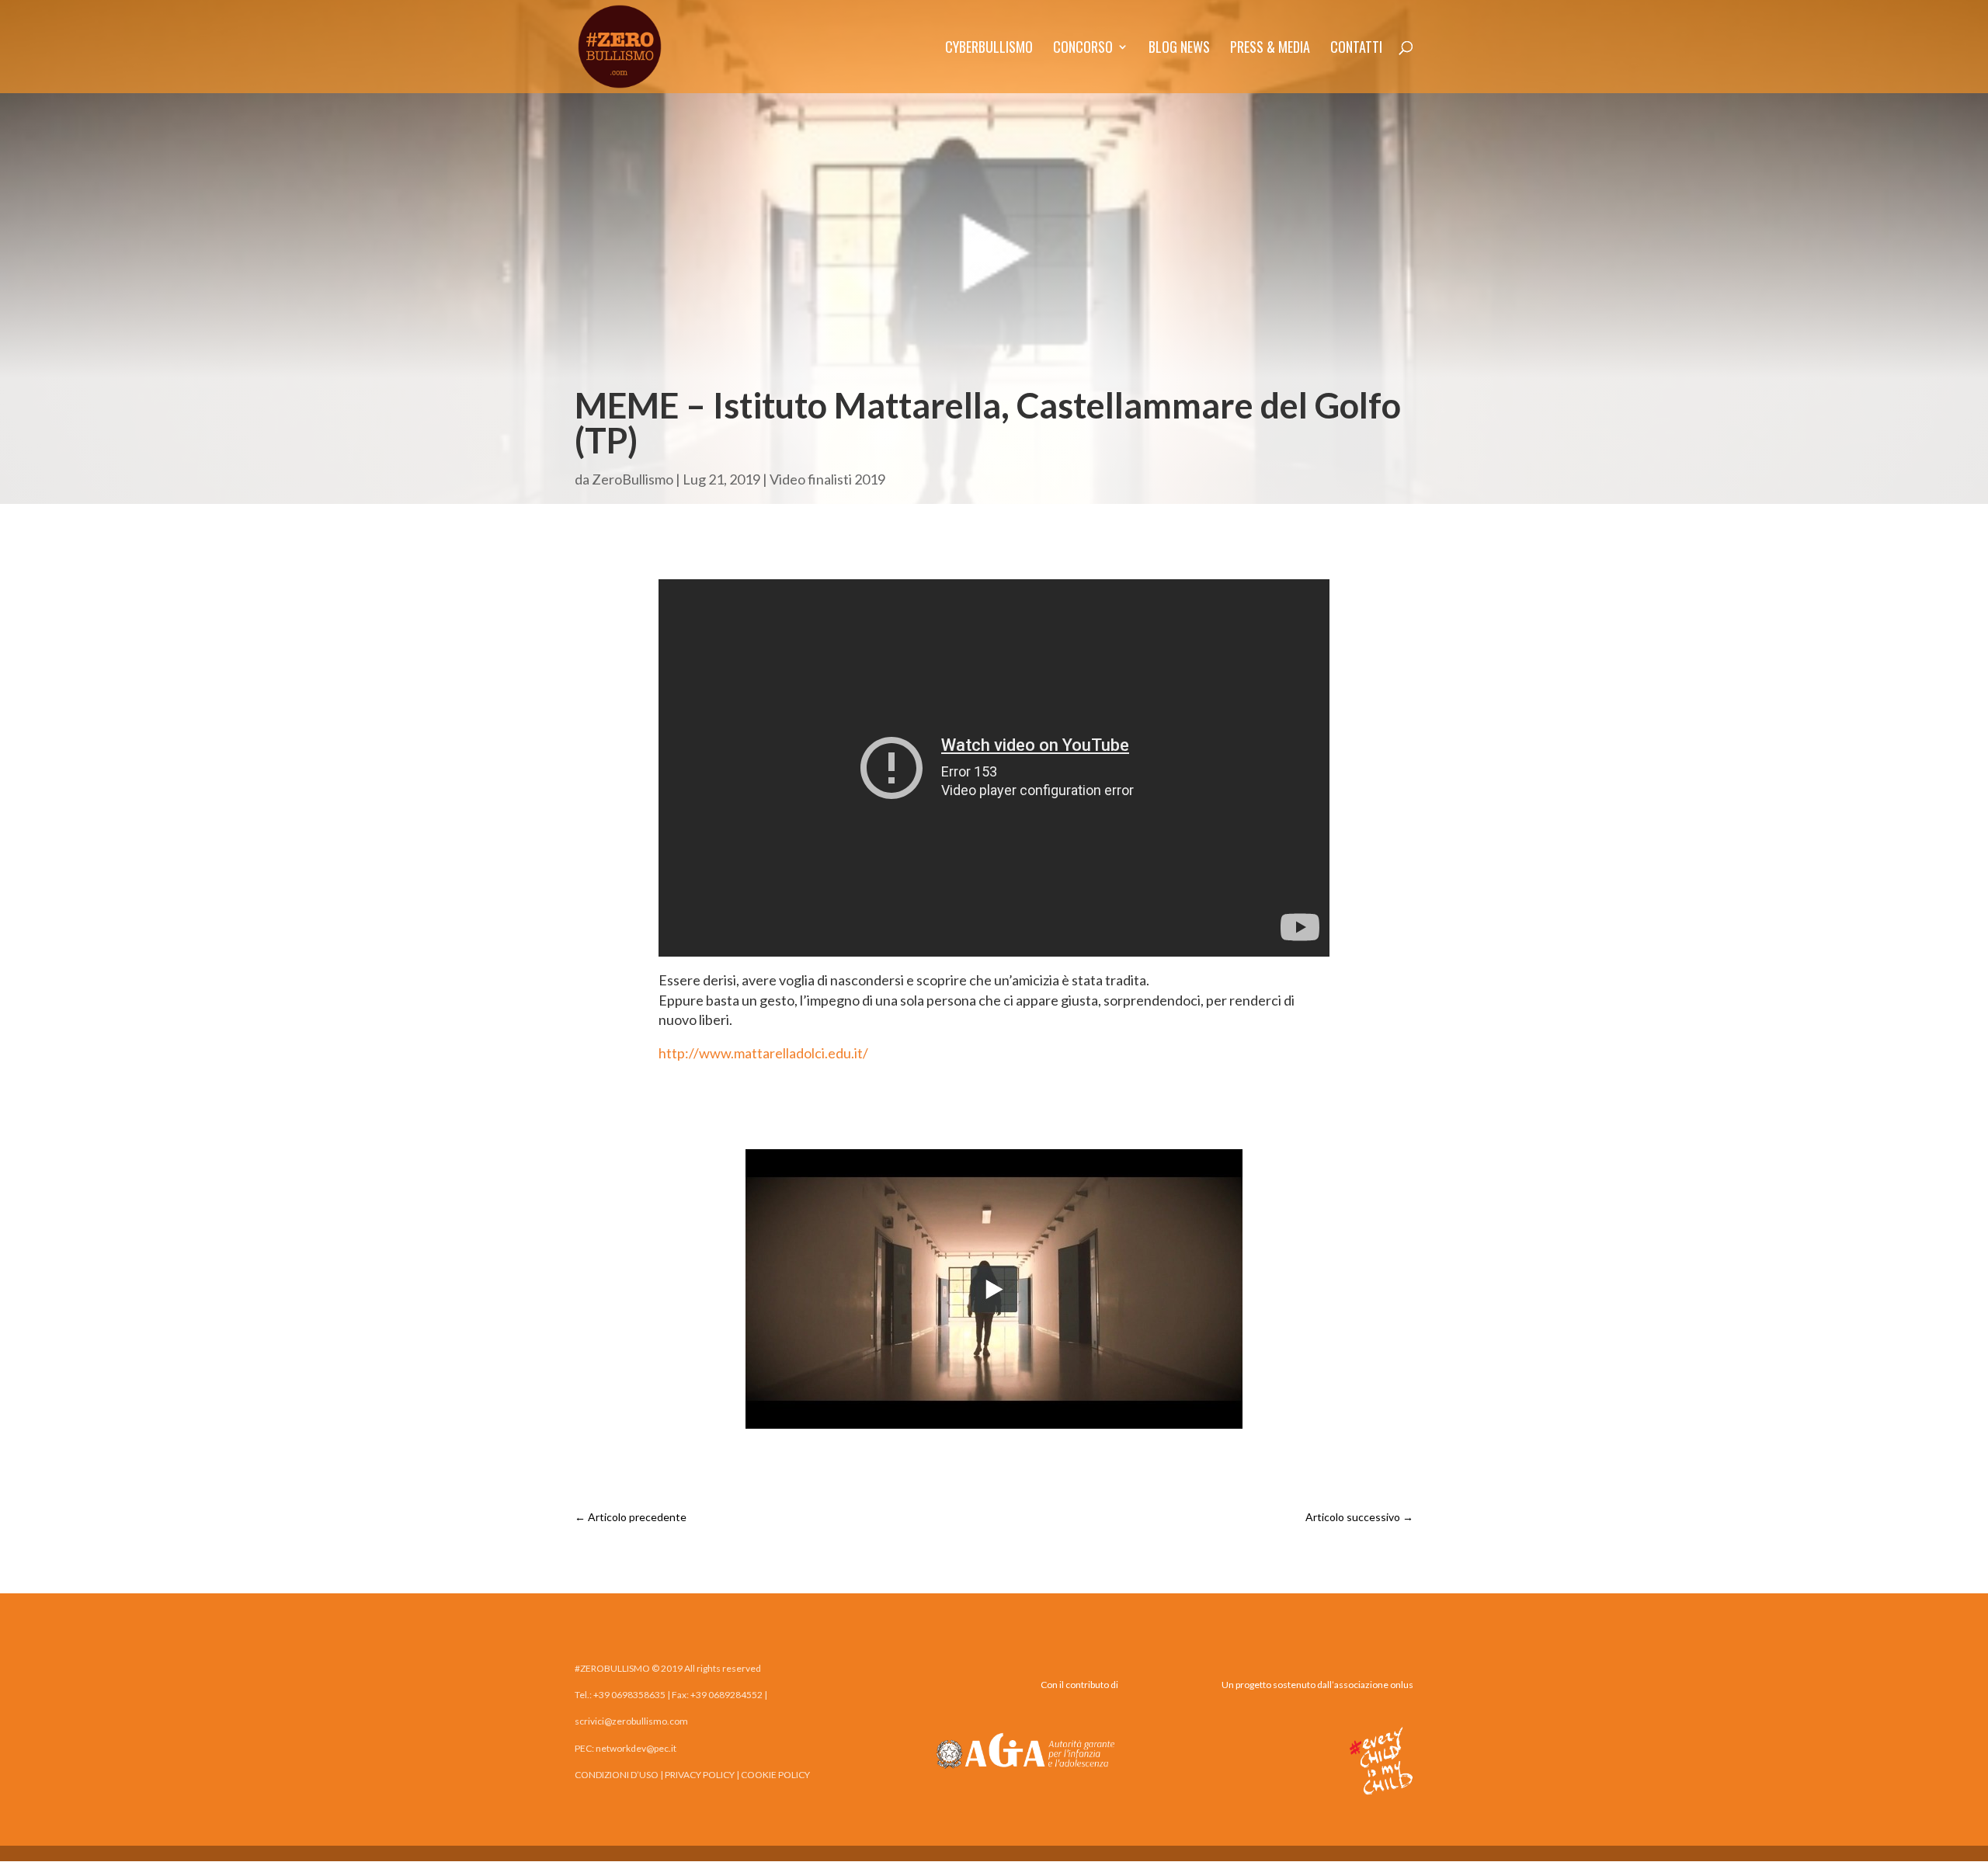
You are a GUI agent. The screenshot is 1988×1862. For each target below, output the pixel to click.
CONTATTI (1356, 49)
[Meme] (994, 1423)
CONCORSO (1083, 49)
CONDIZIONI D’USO (617, 1775)
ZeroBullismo (633, 479)
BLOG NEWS (1179, 49)
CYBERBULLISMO (989, 49)
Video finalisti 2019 (827, 479)
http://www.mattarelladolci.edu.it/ (763, 1053)
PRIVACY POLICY (700, 1775)
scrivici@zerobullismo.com (631, 1721)
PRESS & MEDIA (1270, 49)
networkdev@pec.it (636, 1748)
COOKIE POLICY (775, 1775)
